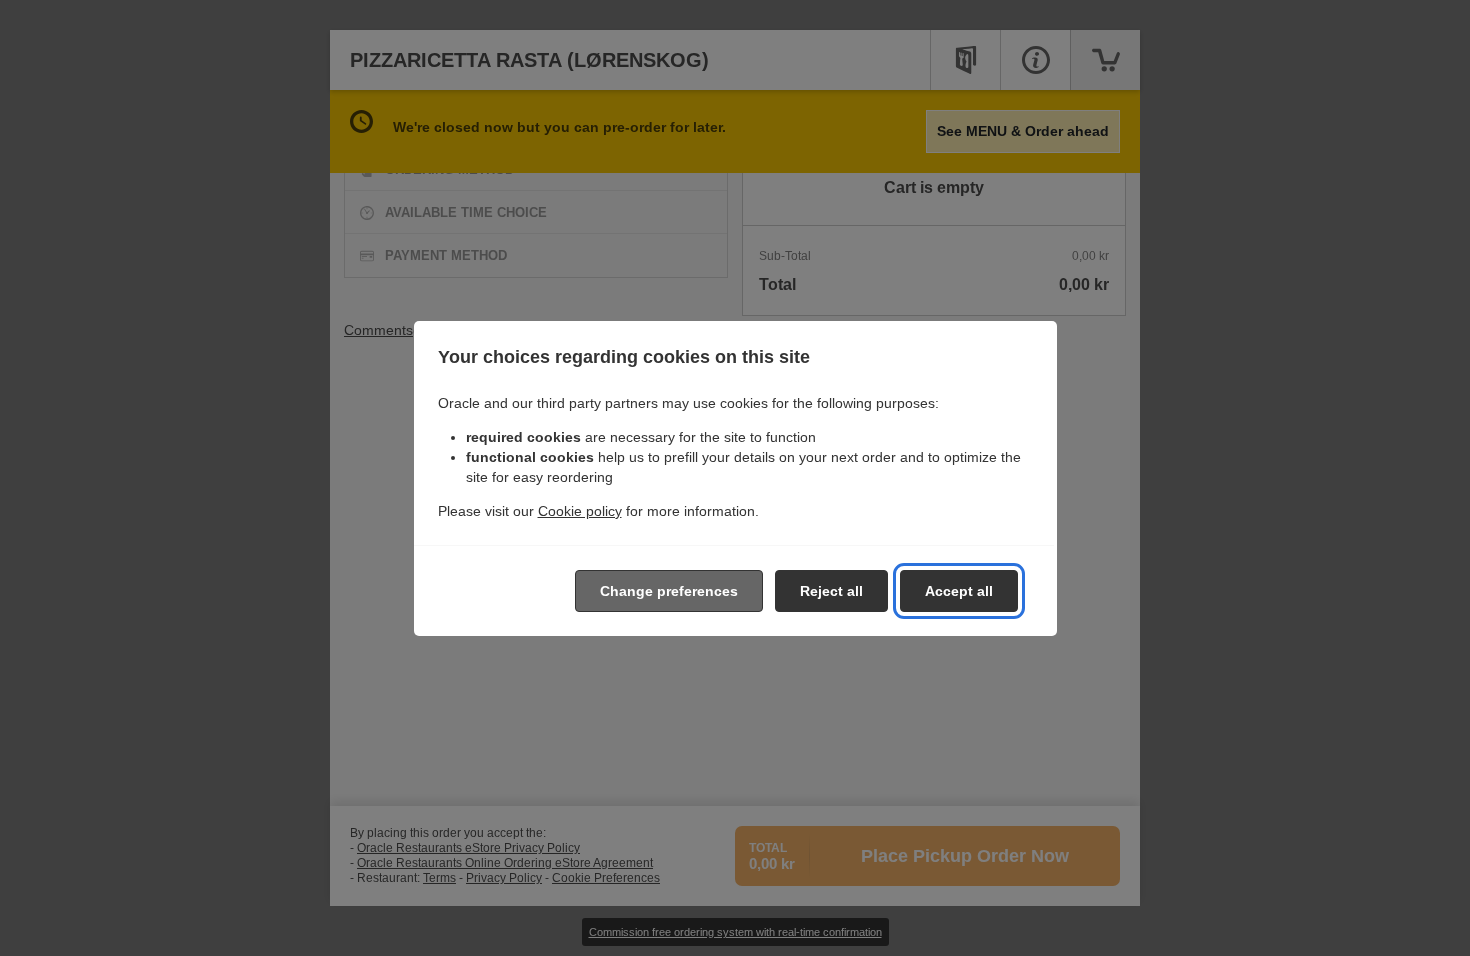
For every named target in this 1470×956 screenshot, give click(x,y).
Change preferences (669, 591)
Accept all (959, 591)
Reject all (831, 591)
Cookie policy (580, 511)
